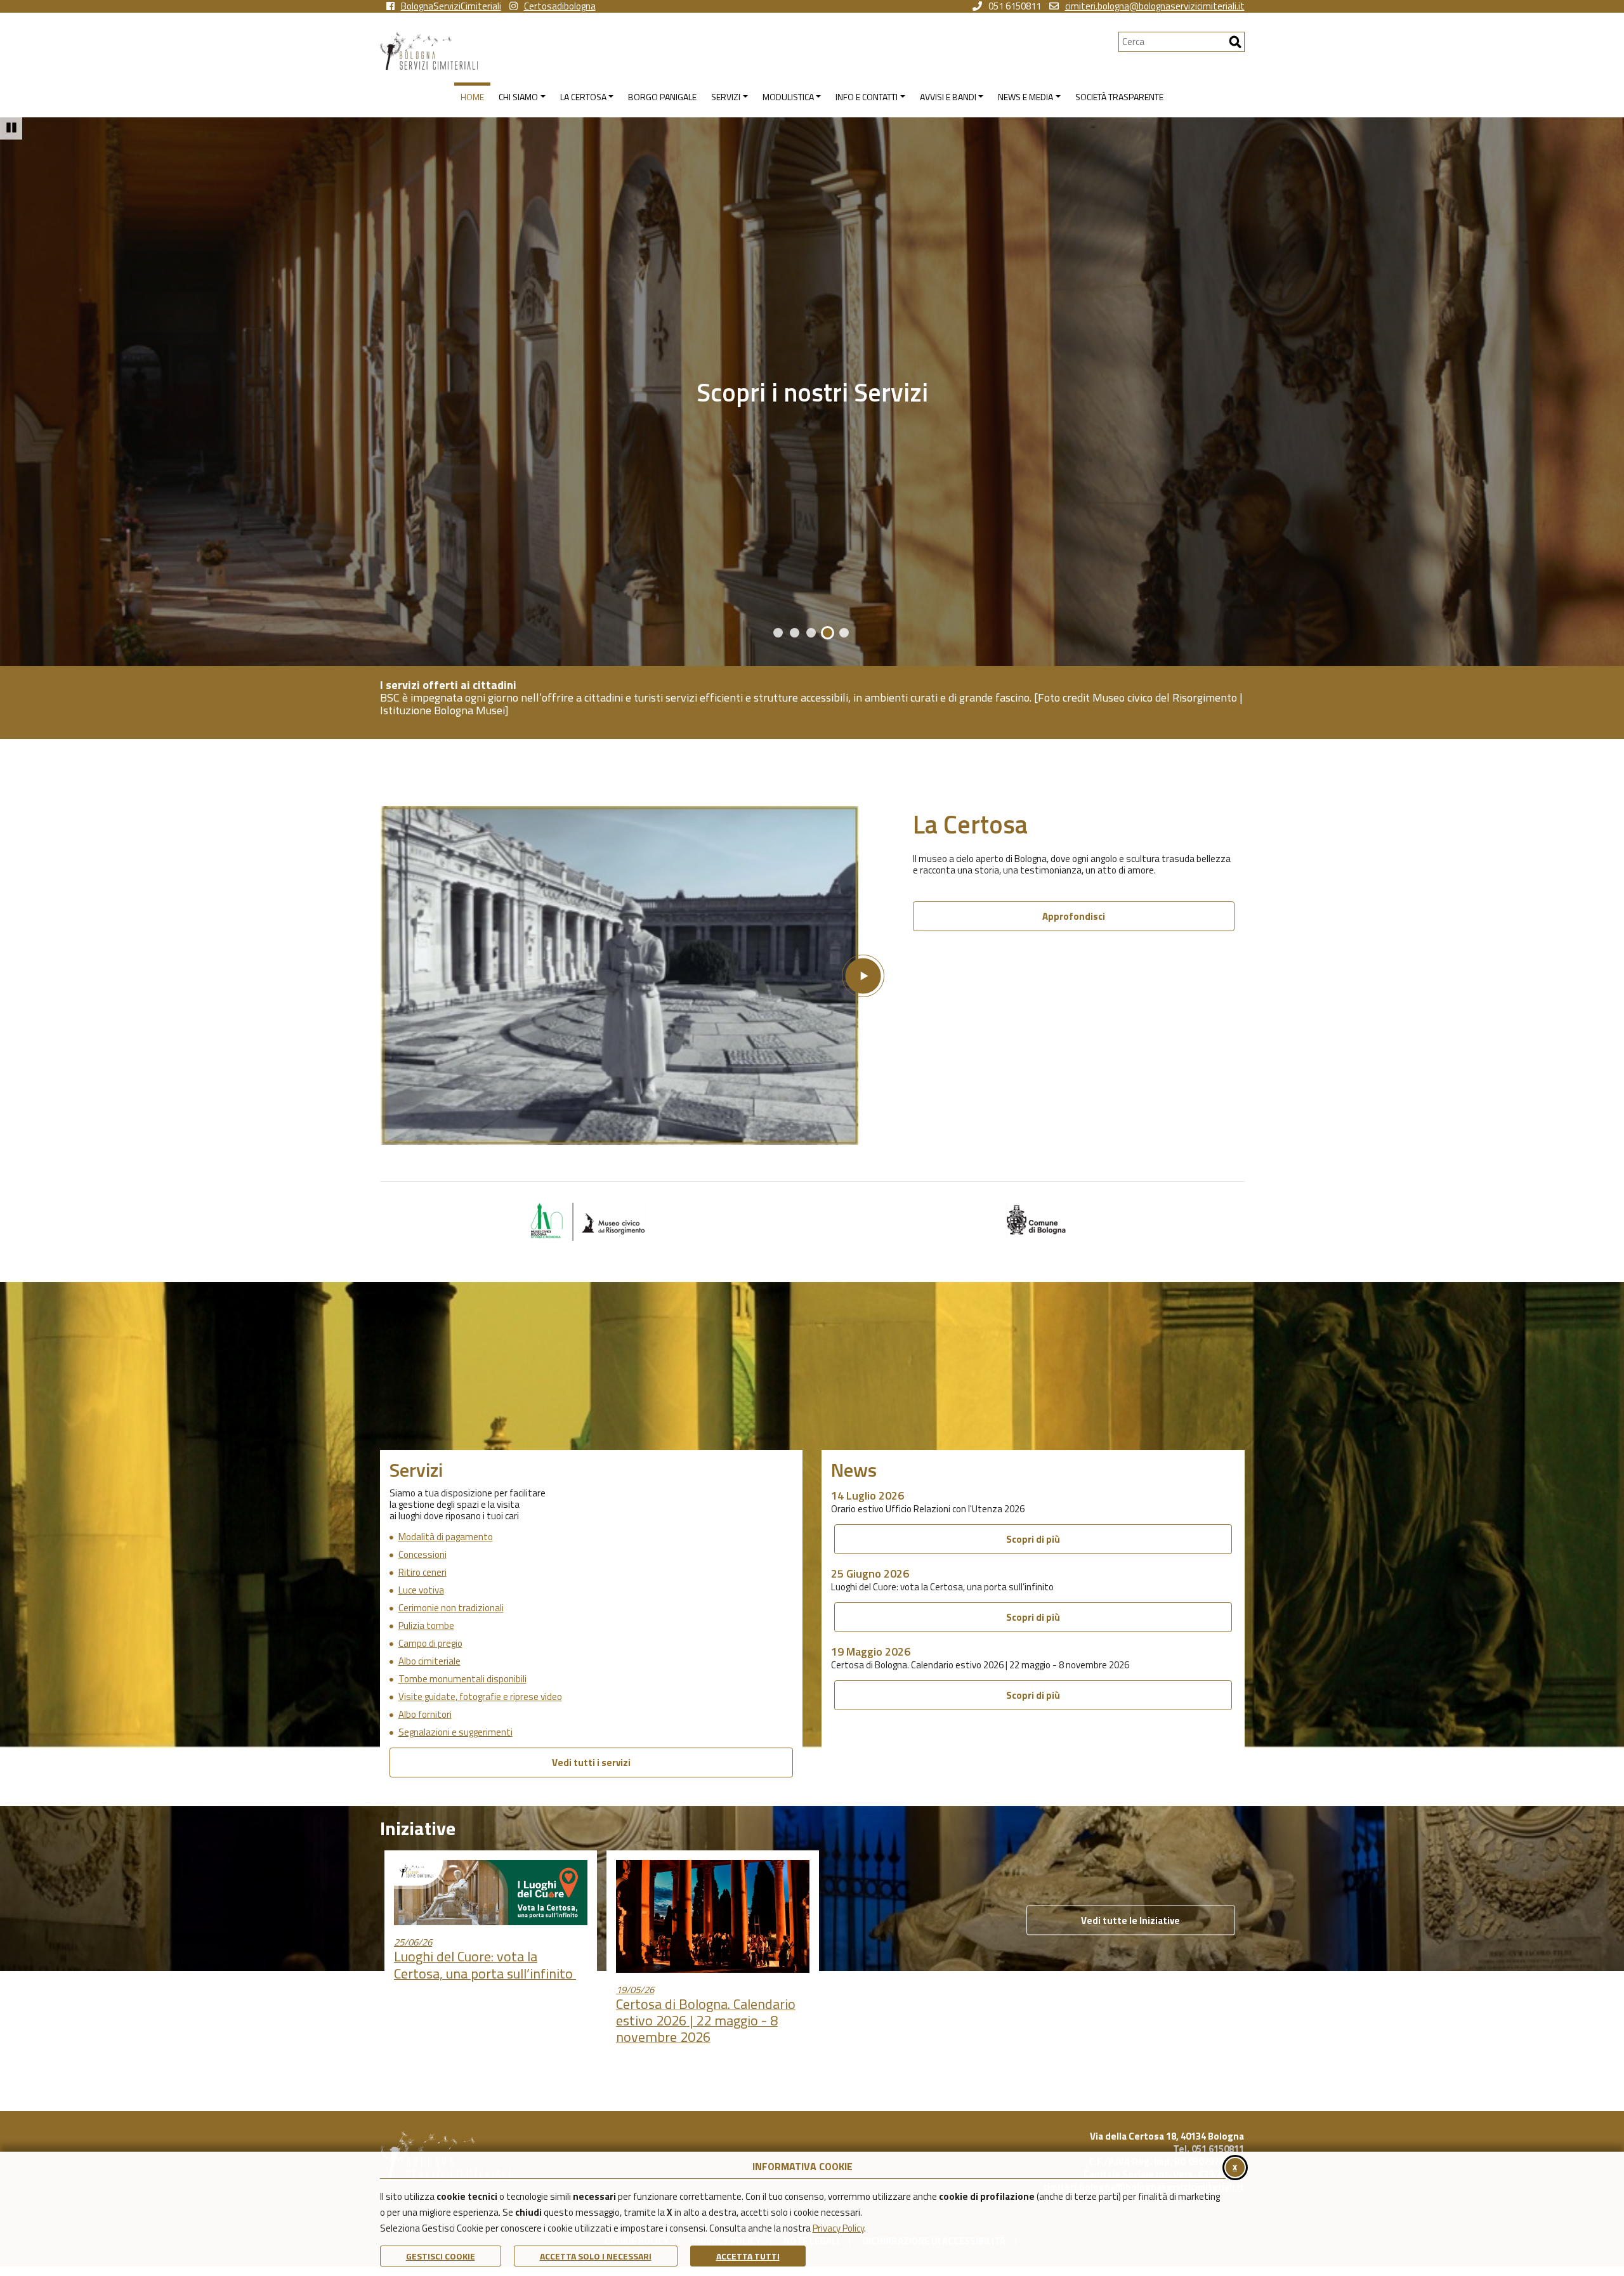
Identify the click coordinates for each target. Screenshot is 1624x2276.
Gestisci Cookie (441, 2256)
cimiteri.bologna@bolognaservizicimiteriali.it (1155, 6)
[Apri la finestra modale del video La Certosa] (632, 976)
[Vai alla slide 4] (828, 633)
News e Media (812, 392)
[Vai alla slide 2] (795, 633)
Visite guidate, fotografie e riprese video (480, 1697)
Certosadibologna (560, 6)
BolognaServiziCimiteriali (451, 6)
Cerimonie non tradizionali (451, 1608)
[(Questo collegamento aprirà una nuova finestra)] (587, 1220)
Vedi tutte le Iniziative (1130, 1920)
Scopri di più (1033, 1539)
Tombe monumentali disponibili (462, 1679)
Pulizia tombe (426, 1626)
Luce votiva (421, 1590)
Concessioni (422, 1555)
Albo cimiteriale (429, 1661)
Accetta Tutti (748, 2256)
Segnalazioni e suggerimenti (455, 1732)
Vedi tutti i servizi (591, 1763)
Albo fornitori (425, 1715)
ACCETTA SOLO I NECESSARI (596, 2256)
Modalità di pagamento (446, 1537)
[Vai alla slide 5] (844, 633)
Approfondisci (1074, 916)
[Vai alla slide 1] (778, 633)
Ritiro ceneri (422, 1573)
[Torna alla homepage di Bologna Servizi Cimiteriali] (749, 51)
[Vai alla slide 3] (811, 633)
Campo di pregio (430, 1644)
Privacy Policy (838, 2228)
